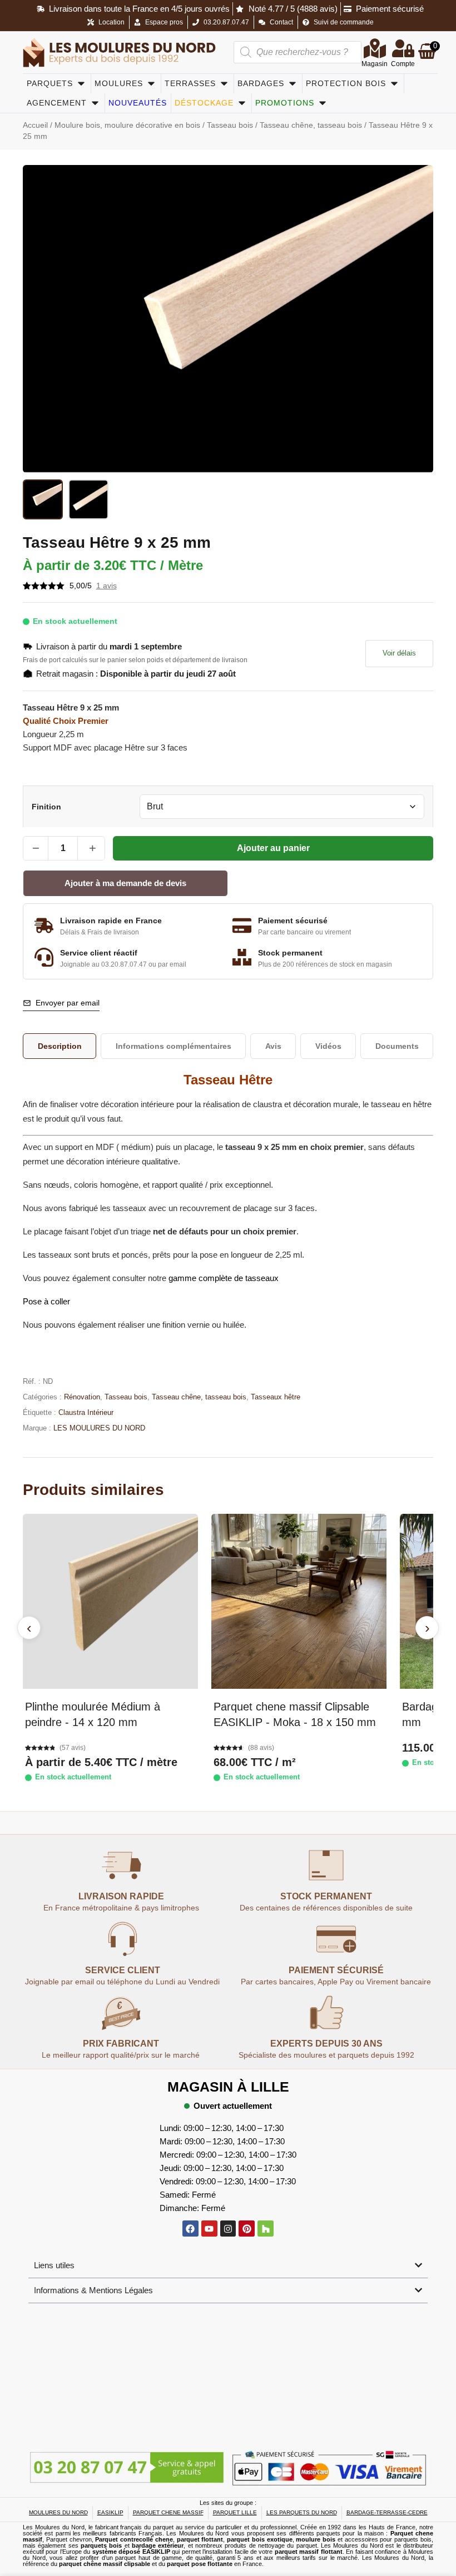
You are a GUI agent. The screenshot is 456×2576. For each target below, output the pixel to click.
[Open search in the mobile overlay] (298, 52)
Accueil (35, 125)
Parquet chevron (69, 2539)
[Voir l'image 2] (88, 499)
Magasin (375, 64)
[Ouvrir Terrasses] (224, 84)
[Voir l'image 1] (43, 499)
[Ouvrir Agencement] (95, 103)
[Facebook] (190, 2229)
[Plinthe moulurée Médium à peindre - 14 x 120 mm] (110, 1601)
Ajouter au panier (273, 848)
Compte (403, 64)
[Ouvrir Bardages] (293, 84)
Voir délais (399, 653)
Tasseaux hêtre (276, 1397)
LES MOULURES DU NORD (99, 1428)
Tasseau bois (230, 125)
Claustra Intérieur (86, 1412)
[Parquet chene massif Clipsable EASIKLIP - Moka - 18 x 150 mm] (299, 1601)
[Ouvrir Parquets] (81, 84)
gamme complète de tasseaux (224, 1278)
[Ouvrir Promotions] (323, 103)
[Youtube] (209, 2229)
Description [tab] (60, 1046)
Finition (46, 807)
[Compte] (403, 48)
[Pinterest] (247, 2229)
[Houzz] (266, 2229)
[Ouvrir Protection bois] (394, 84)
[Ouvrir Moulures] (151, 84)
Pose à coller (46, 1301)
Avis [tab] (273, 1046)
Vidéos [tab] (328, 1046)
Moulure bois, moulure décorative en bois (127, 125)
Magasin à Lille (228, 2087)
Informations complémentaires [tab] (174, 1046)
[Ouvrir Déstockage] (242, 103)
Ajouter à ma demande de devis (125, 883)
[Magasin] (375, 48)
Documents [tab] (397, 1046)
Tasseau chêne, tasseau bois (311, 125)
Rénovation (82, 1397)
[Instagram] (228, 2229)
